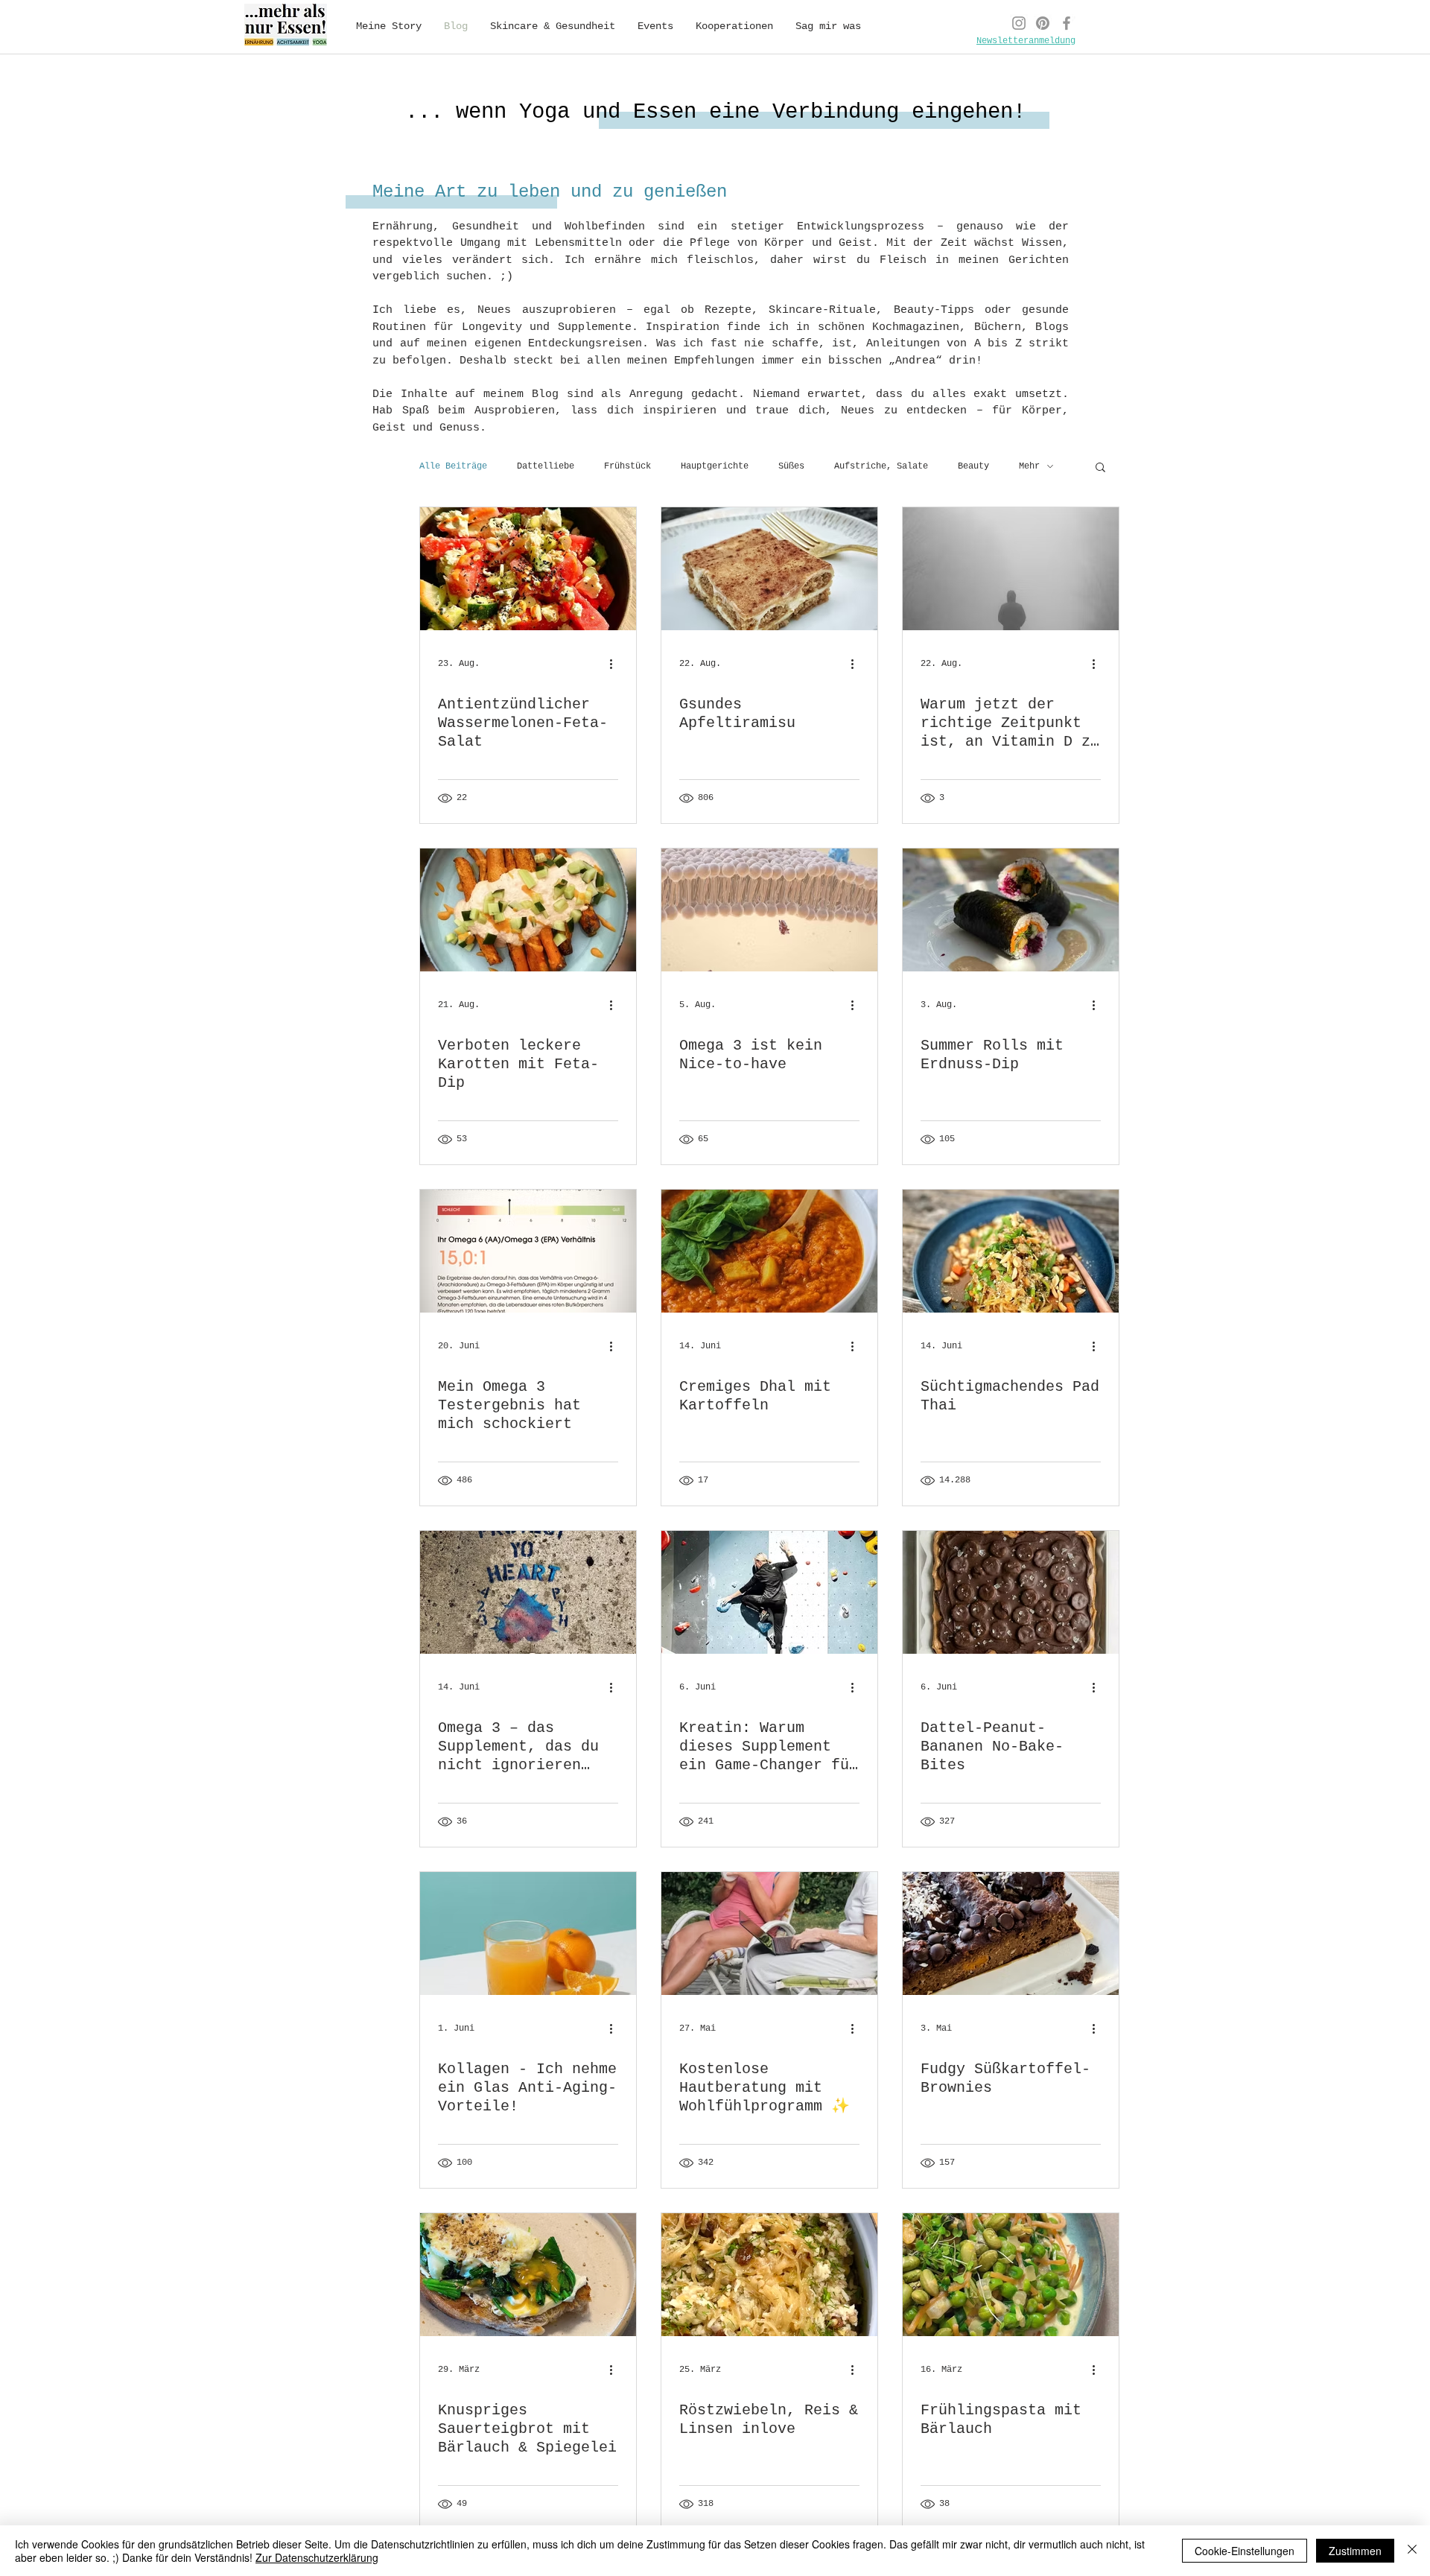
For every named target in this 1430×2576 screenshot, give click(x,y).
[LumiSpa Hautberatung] (769, 1933)
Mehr (1029, 466)
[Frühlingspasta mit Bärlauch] (1011, 2275)
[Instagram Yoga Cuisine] (1019, 23)
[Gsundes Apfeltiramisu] (769, 569)
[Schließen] (1412, 2551)
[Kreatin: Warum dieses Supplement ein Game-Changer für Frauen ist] (769, 1592)
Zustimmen (1355, 2551)
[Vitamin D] (1011, 569)
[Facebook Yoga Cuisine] (1067, 23)
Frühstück (627, 466)
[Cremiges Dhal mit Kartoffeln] (769, 1251)
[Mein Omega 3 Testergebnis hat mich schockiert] (528, 1251)
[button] (1100, 468)
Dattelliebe (546, 466)
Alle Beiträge (453, 466)
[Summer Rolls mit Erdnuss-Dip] (1011, 910)
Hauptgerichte (715, 466)
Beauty (973, 466)
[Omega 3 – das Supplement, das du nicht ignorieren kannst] (528, 1592)
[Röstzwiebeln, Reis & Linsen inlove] (769, 2275)
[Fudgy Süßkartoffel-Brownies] (1011, 1933)
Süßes (791, 466)
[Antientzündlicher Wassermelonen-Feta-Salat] (528, 569)
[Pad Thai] (1011, 1251)
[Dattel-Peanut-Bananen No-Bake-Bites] (1011, 1592)
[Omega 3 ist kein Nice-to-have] (769, 910)
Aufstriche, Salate (881, 466)
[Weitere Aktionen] (616, 664)
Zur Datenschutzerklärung (317, 2557)
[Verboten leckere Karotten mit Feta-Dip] (528, 910)
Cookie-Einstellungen (1245, 2551)
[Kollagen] (528, 1933)
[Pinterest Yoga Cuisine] (1043, 23)
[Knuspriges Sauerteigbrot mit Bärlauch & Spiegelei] (528, 2275)
